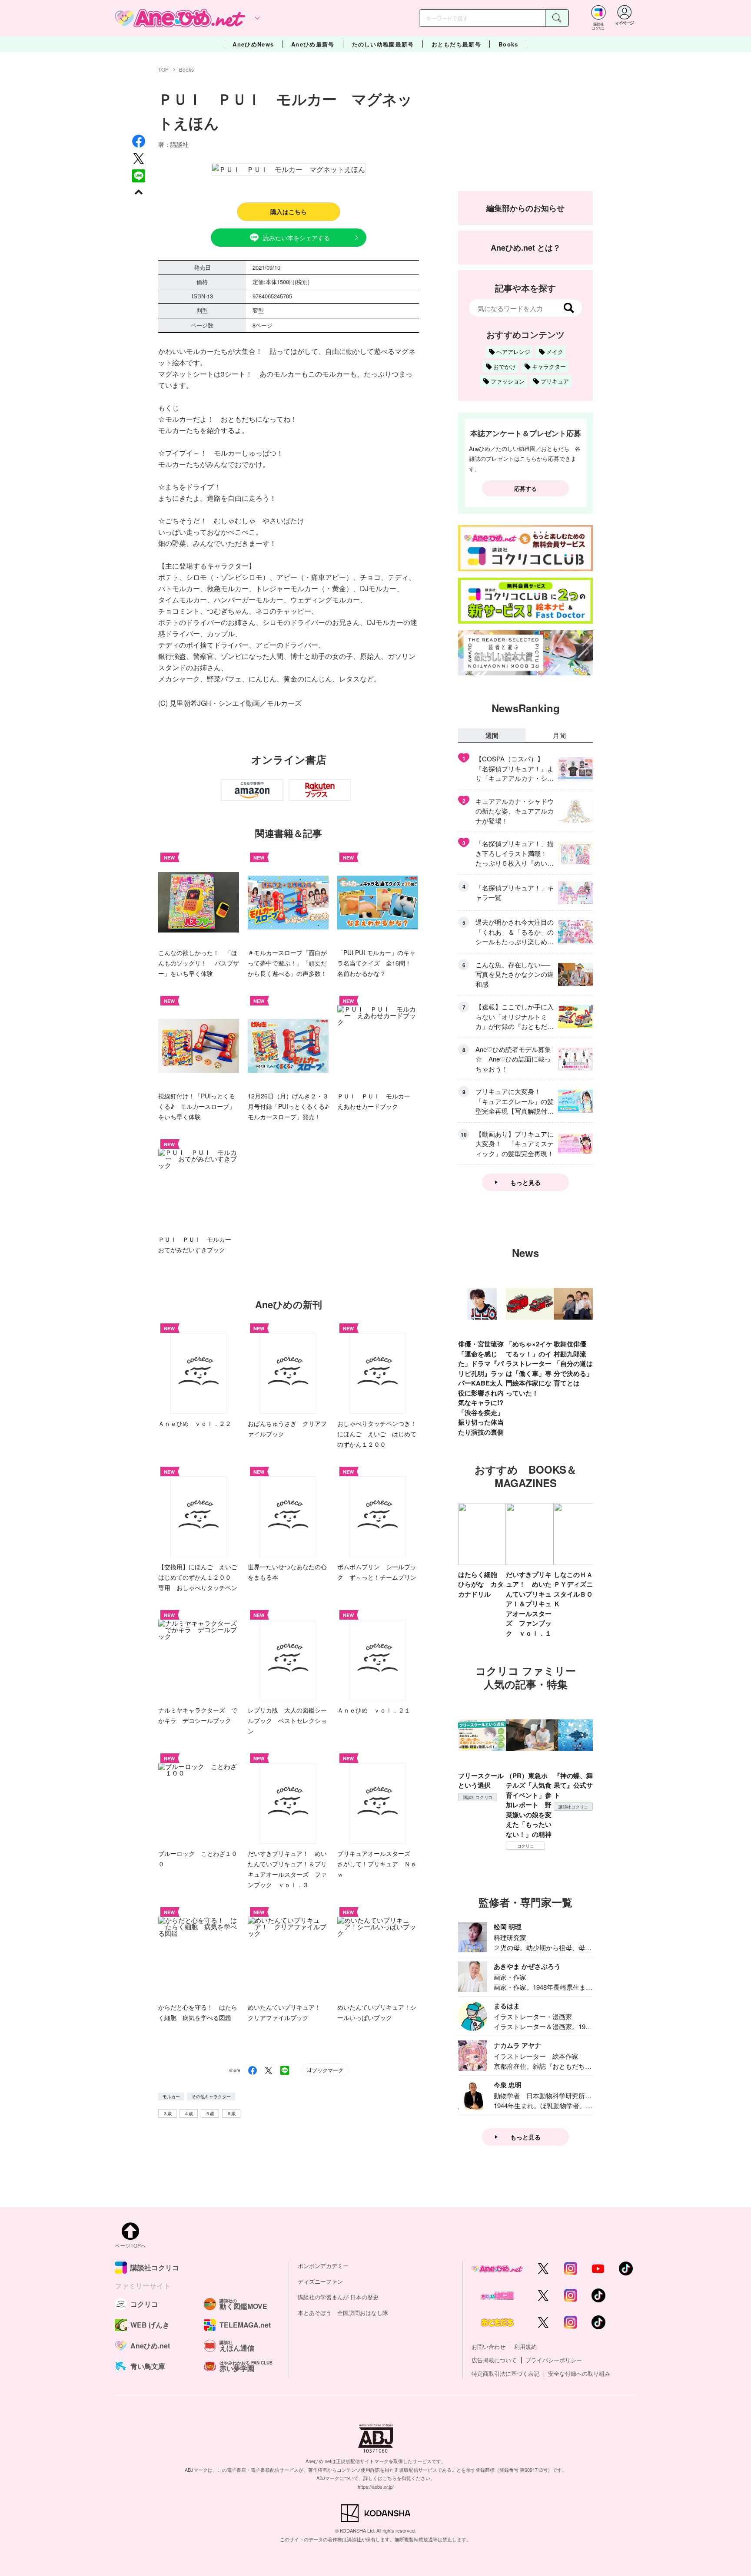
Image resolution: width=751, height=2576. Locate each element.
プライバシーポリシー (554, 2360)
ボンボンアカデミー (323, 2266)
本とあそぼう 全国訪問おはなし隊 (343, 2313)
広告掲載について (494, 2360)
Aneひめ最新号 (313, 44)
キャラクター (549, 366)
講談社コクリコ (478, 1797)
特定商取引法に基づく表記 (505, 2373)
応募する (525, 488)
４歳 (189, 2113)
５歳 (210, 2113)
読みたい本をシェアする (296, 238)
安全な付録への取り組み (579, 2373)
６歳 (231, 2113)
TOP (163, 69)
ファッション (508, 381)
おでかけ (505, 366)
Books (508, 44)
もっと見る (525, 1182)
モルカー (171, 2097)
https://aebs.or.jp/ (376, 2487)
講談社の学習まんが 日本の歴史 (338, 2297)
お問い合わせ (488, 2346)
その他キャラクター (211, 2097)
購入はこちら (289, 212)
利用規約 (525, 2346)
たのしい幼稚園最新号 (383, 44)
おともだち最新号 (456, 44)
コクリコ (526, 1846)
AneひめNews (253, 44)
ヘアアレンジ (513, 352)
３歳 (167, 2113)
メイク (555, 352)
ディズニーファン (320, 2281)
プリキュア (555, 381)
